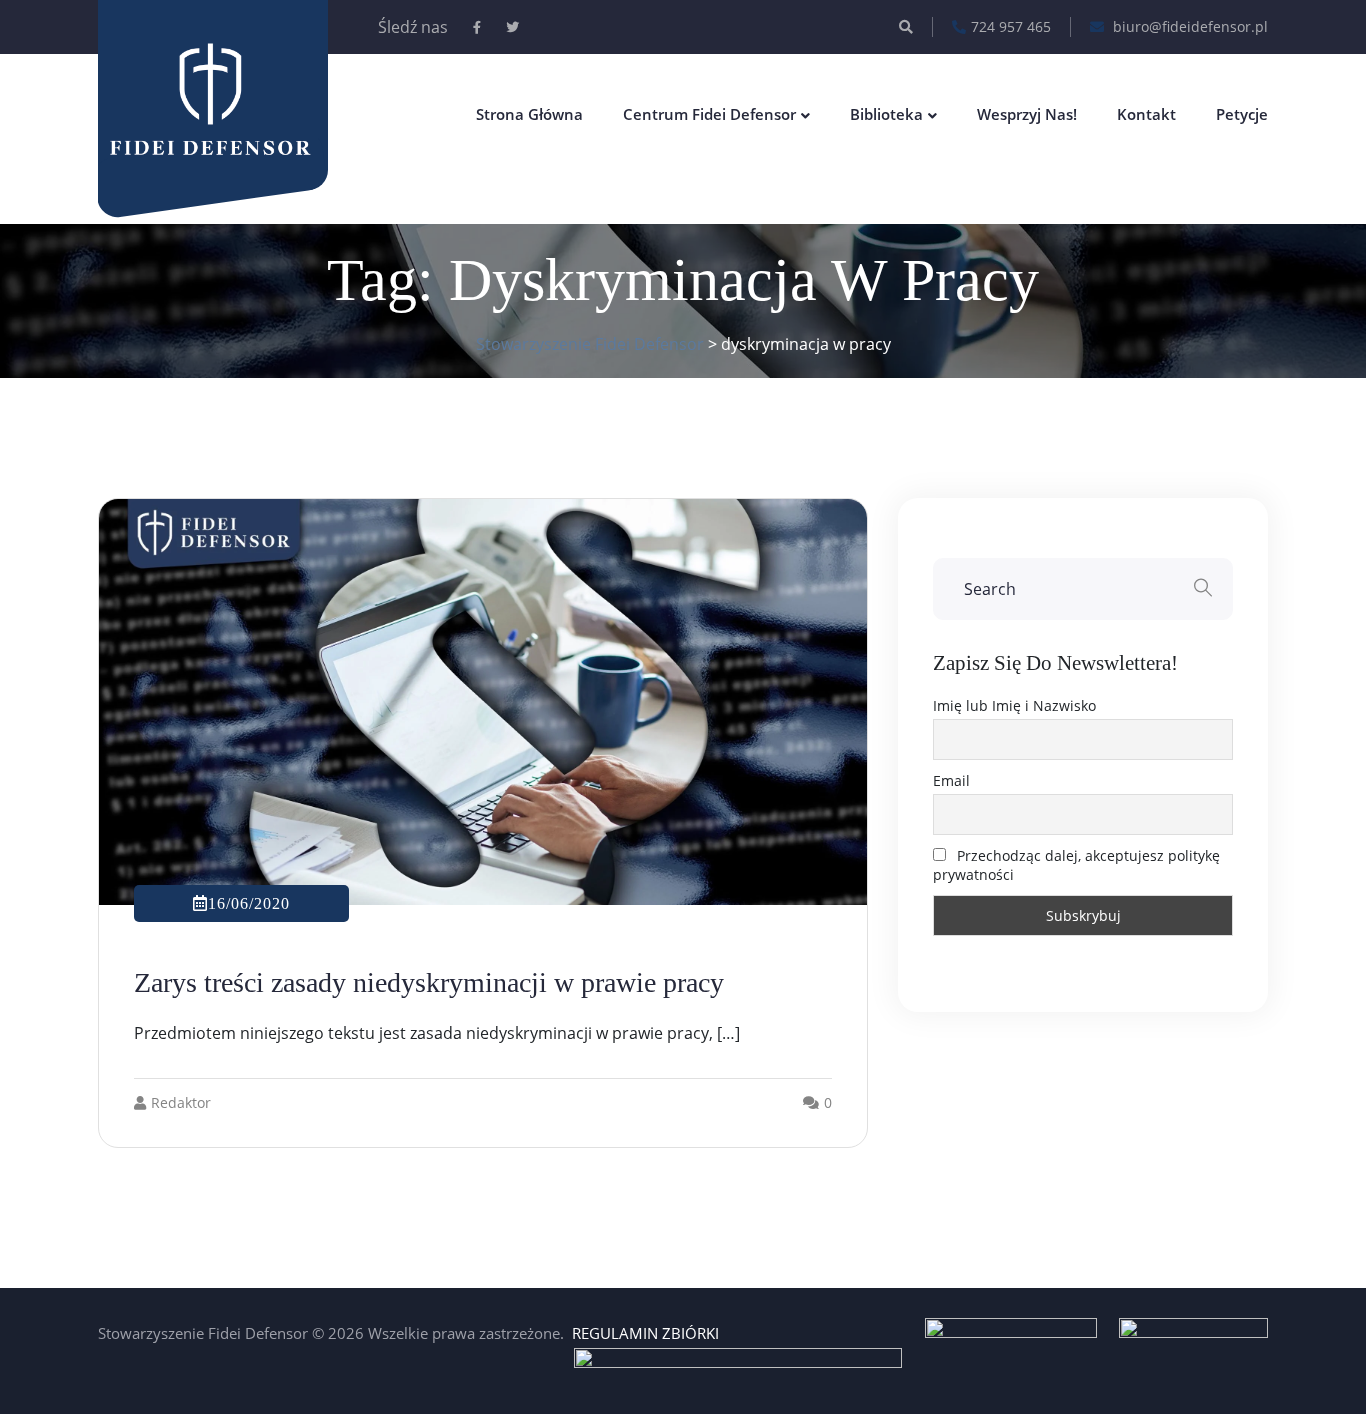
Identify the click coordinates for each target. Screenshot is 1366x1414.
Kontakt (1146, 114)
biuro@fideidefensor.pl (1188, 26)
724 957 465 (1011, 26)
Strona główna (529, 114)
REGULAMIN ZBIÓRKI (645, 1333)
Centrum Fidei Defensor (709, 114)
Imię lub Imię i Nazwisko (1014, 705)
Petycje (1242, 114)
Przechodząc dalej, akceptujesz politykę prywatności (1076, 865)
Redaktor (181, 1102)
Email (951, 780)
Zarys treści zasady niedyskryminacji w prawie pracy (429, 982)
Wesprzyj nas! (1027, 114)
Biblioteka (886, 114)
